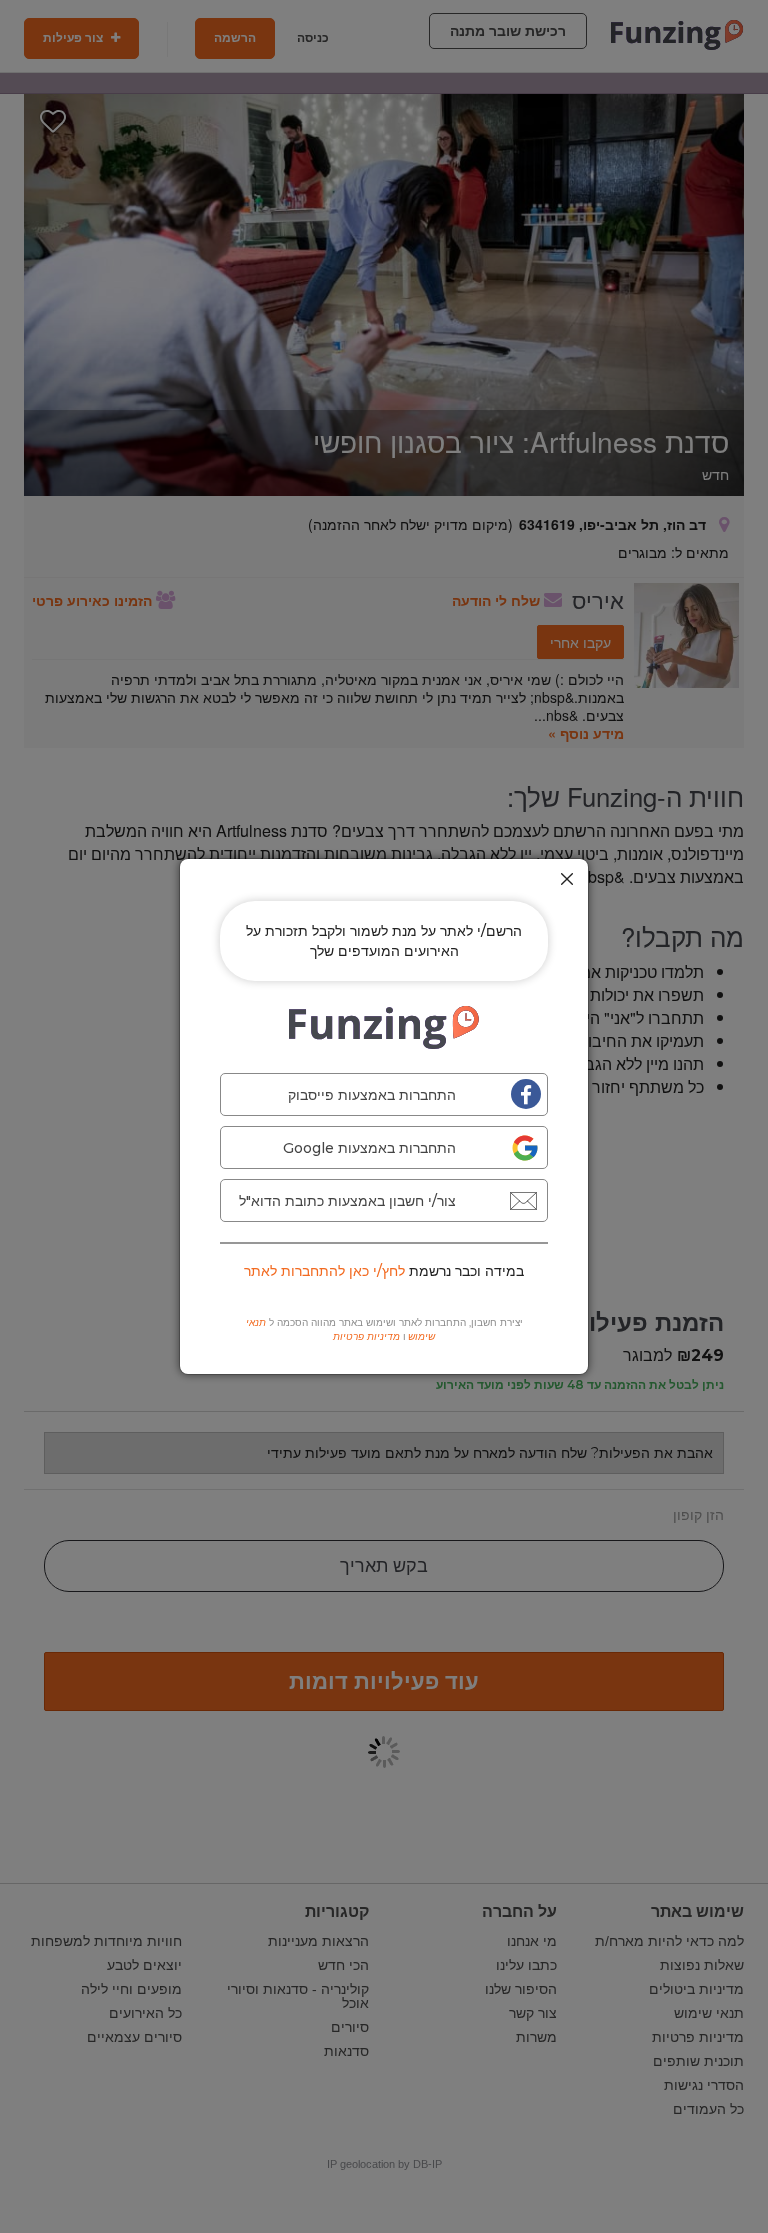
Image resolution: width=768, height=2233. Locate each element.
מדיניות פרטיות (366, 1336)
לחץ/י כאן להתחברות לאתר (324, 1271)
